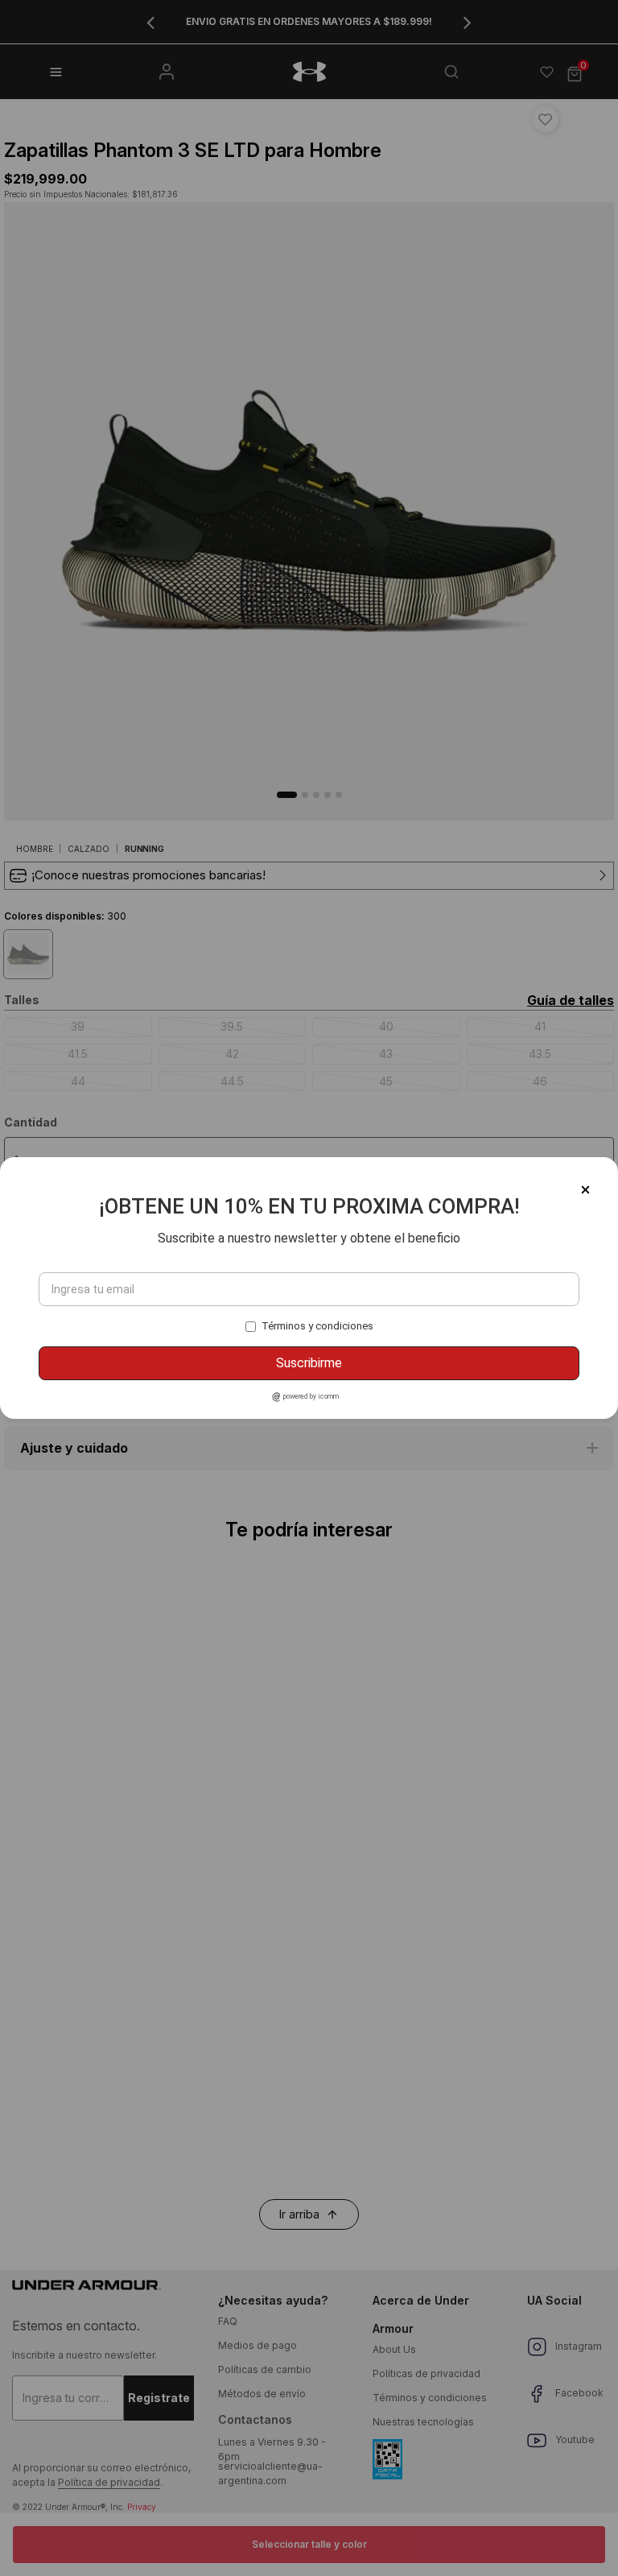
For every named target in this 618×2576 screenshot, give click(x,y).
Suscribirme (309, 1363)
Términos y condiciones (317, 1326)
